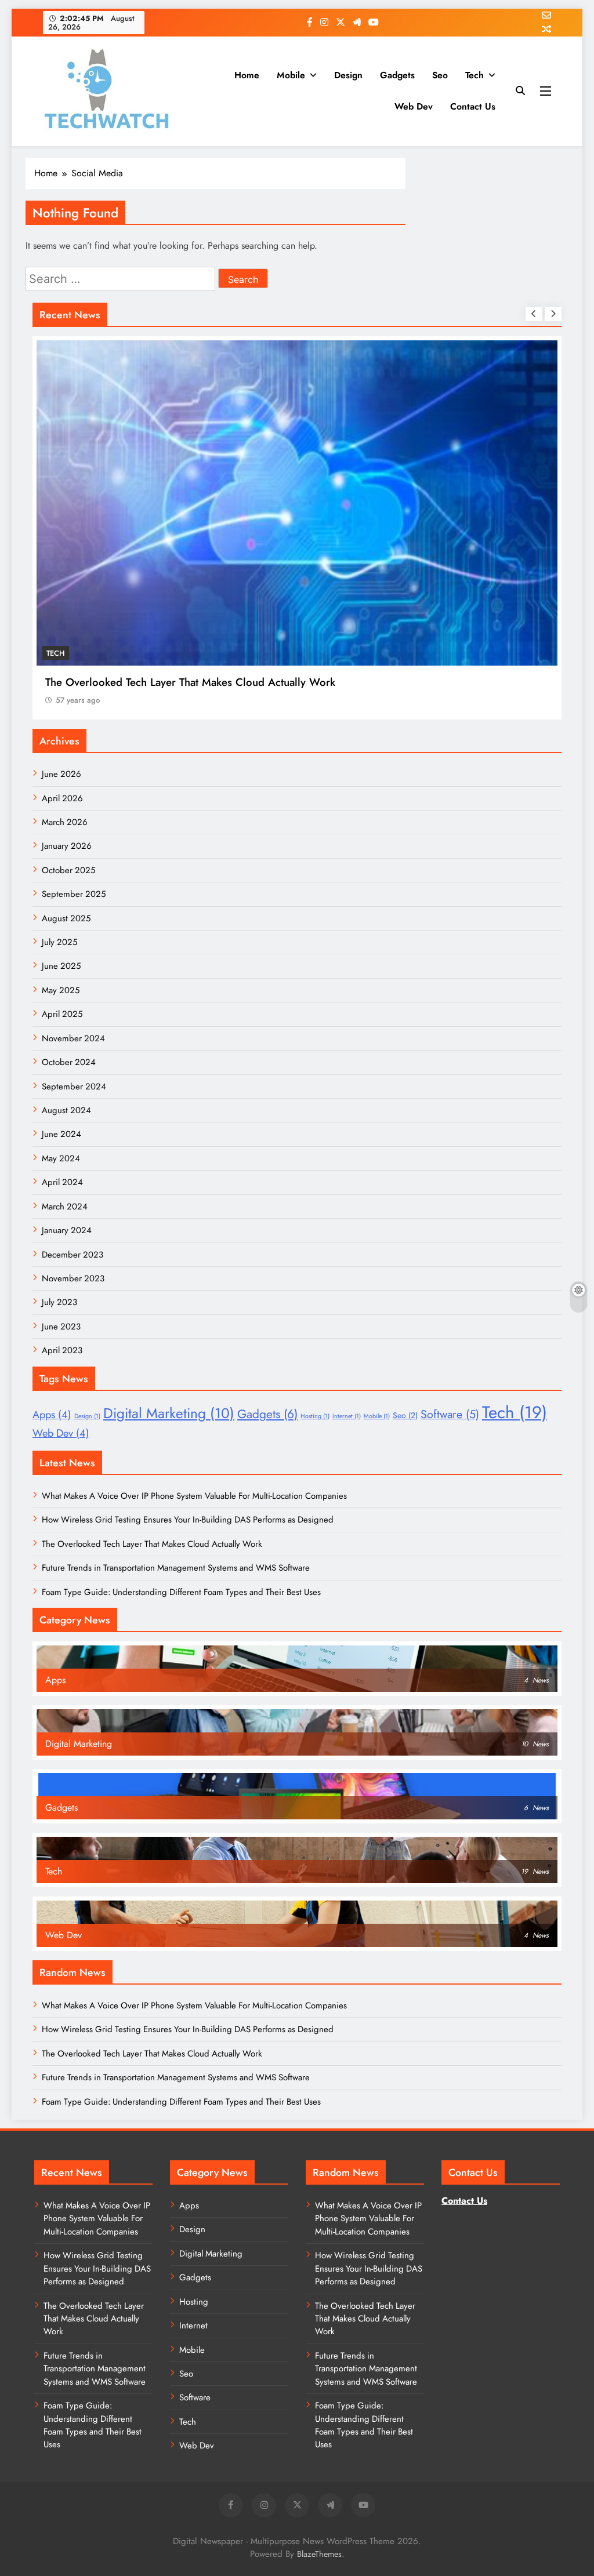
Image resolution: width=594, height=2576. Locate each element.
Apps (52, 1415)
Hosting (315, 1416)
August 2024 (66, 1110)
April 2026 (62, 798)
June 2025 (61, 966)
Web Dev (414, 106)
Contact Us (473, 106)
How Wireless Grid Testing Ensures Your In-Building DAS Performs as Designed (188, 1520)
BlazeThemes (319, 2554)
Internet (347, 1416)
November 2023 (73, 1278)
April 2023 (62, 1350)
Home (247, 75)
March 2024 (65, 1207)
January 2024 (67, 1230)
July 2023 (59, 1302)
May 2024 (61, 1158)
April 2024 (62, 1182)
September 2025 (74, 894)
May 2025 (61, 990)
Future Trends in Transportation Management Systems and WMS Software (176, 1568)
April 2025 (62, 1014)
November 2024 (73, 1038)
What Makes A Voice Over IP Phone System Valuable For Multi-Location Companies (194, 1496)
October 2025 (68, 870)
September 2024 (74, 1087)
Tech (475, 75)
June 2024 (61, 1134)
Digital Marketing (169, 1413)
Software (450, 1414)
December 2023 (73, 1255)
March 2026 (65, 822)
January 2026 (67, 846)
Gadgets (397, 75)
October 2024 (69, 1062)
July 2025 (59, 942)
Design (348, 75)
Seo (440, 75)
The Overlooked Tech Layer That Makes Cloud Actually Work (190, 682)
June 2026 (61, 774)
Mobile (291, 75)
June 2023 (61, 1327)
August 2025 (66, 918)
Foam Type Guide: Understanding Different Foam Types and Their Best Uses (181, 1592)
